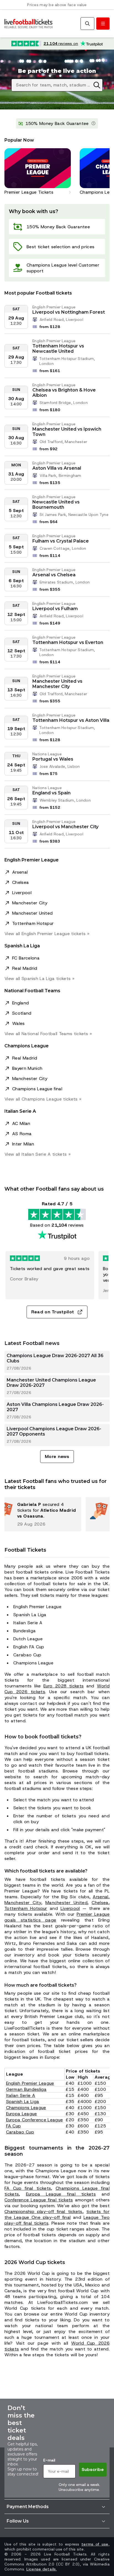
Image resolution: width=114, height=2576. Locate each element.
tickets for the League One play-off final (57, 2214)
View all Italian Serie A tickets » (37, 1154)
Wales (19, 1023)
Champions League (26, 2108)
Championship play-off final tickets (43, 2212)
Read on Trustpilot (53, 1312)
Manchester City (30, 903)
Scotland (22, 1013)
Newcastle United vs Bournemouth (56, 505)
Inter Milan (23, 1144)
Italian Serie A (21, 2095)
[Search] (87, 24)
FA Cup (14, 2126)
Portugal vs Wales (53, 759)
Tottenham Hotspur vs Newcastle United (58, 349)
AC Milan (21, 1123)
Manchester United (32, 913)
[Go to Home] (28, 24)
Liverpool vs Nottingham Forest (69, 312)
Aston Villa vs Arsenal (57, 468)
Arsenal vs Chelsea (54, 575)
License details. (42, 2569)
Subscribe (93, 2469)
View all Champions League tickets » (43, 1099)
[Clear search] (97, 85)
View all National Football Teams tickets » (48, 1034)
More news (57, 1456)
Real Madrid (25, 968)
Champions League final (37, 1089)
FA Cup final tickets (28, 2188)
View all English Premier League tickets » (47, 934)
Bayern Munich (27, 1068)
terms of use (95, 2544)
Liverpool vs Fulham (55, 609)
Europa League (22, 2114)
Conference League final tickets (39, 2200)
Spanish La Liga (23, 2102)
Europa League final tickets (61, 2194)
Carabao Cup (20, 2132)
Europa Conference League (35, 2120)
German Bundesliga (26, 2089)
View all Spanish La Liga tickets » (39, 979)
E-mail (49, 2460)
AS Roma (22, 1134)
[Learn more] (94, 124)
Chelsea (20, 882)
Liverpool (22, 893)
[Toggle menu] (103, 24)
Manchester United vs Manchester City (57, 684)
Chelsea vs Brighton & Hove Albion (64, 393)
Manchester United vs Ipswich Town (67, 432)
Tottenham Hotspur (33, 923)
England (20, 1003)
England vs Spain (51, 793)
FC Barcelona (26, 958)
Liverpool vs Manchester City (65, 827)
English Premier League (30, 2083)
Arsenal (20, 872)
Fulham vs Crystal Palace (61, 541)
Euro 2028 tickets (64, 1686)
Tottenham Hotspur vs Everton (68, 642)
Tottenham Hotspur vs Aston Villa (71, 720)
